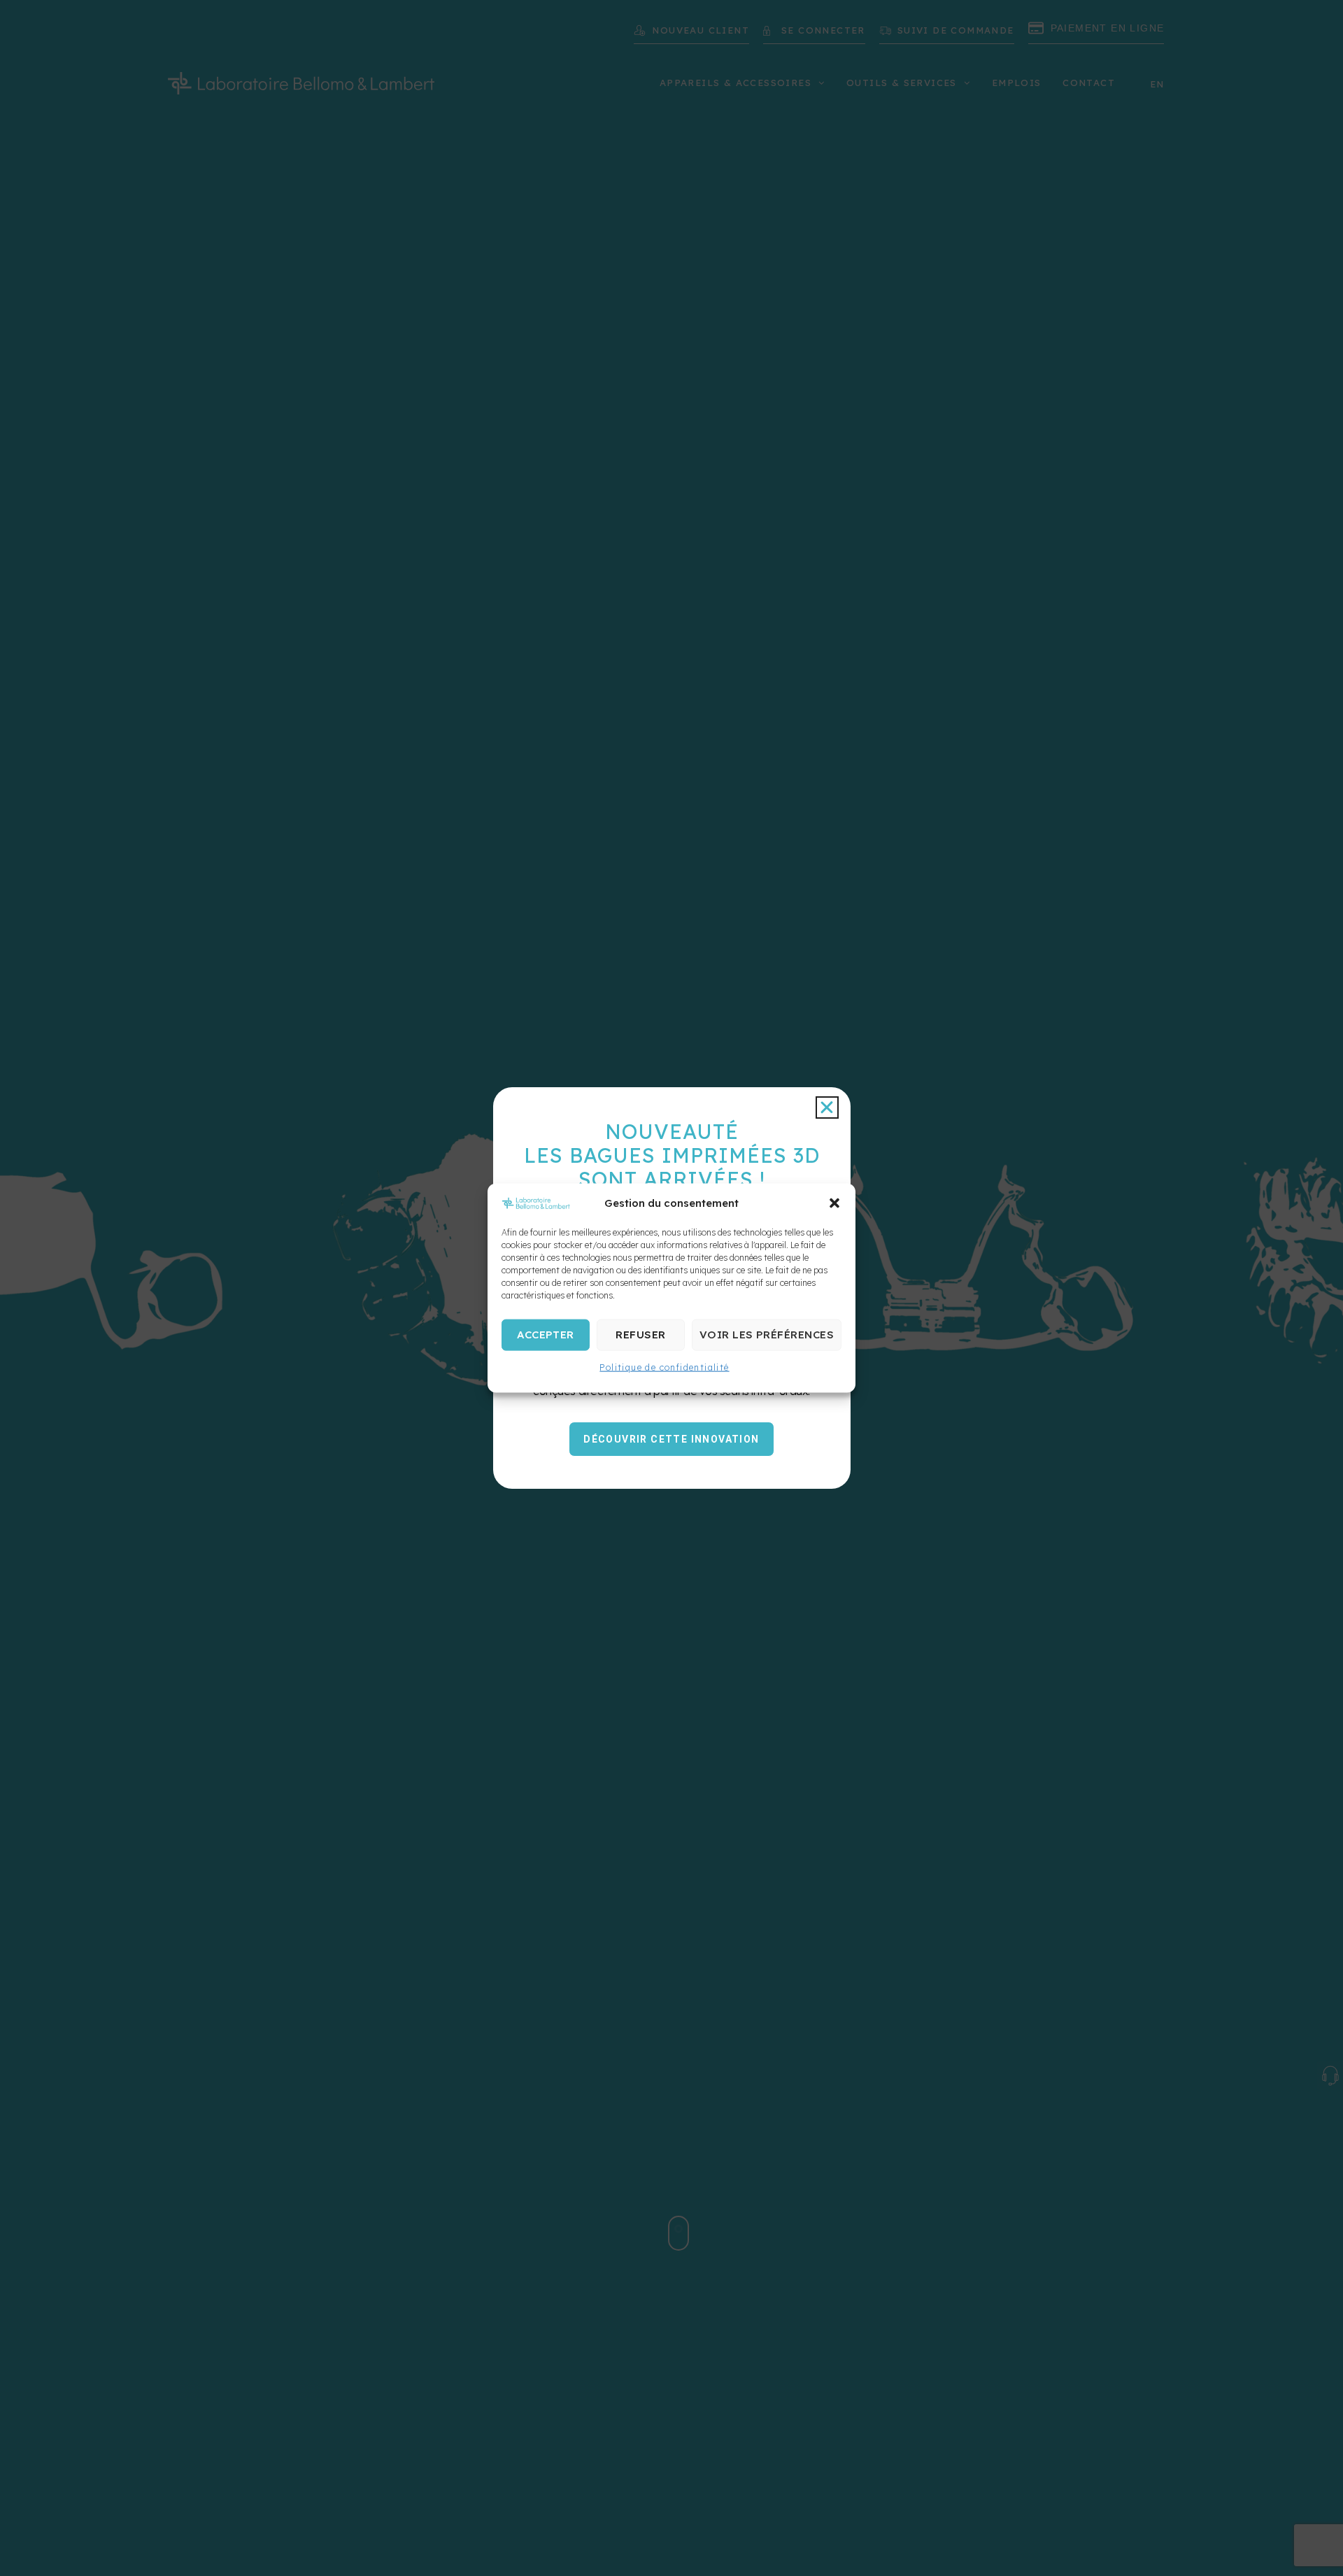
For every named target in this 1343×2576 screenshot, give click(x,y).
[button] (834, 1203)
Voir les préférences (767, 1335)
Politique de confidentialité (664, 1367)
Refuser (640, 1335)
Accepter (546, 1335)
